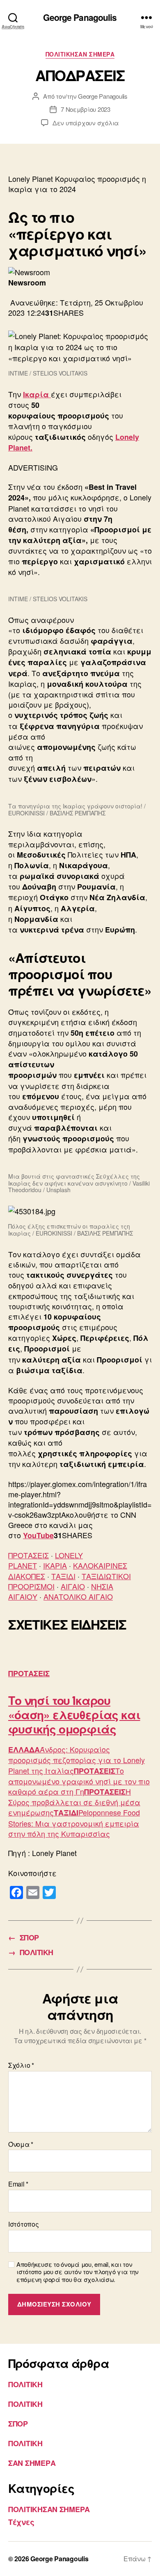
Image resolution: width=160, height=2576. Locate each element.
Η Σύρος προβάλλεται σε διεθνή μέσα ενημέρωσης (74, 1802)
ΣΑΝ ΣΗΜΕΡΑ (32, 2463)
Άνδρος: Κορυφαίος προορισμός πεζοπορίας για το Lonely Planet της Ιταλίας (77, 1760)
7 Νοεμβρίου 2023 (86, 109)
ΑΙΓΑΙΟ (73, 1586)
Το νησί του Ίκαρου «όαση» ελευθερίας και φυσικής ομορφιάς (74, 1715)
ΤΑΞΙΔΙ (63, 1576)
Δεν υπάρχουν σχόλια (86, 123)
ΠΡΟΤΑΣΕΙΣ (29, 1555)
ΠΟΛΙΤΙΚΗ (25, 2384)
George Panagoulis (80, 17)
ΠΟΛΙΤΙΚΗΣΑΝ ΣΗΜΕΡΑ (80, 54)
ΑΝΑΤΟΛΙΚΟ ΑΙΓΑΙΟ (78, 1596)
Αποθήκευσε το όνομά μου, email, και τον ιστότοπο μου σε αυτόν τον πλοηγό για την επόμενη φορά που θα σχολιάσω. (78, 2272)
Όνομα (21, 2144)
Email (18, 2184)
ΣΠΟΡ (18, 2424)
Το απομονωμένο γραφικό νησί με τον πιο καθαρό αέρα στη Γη (79, 1781)
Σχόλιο (21, 2065)
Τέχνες (21, 2522)
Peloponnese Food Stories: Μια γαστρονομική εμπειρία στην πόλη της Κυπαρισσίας (74, 1823)
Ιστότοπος (24, 2224)
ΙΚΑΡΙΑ (55, 1565)
